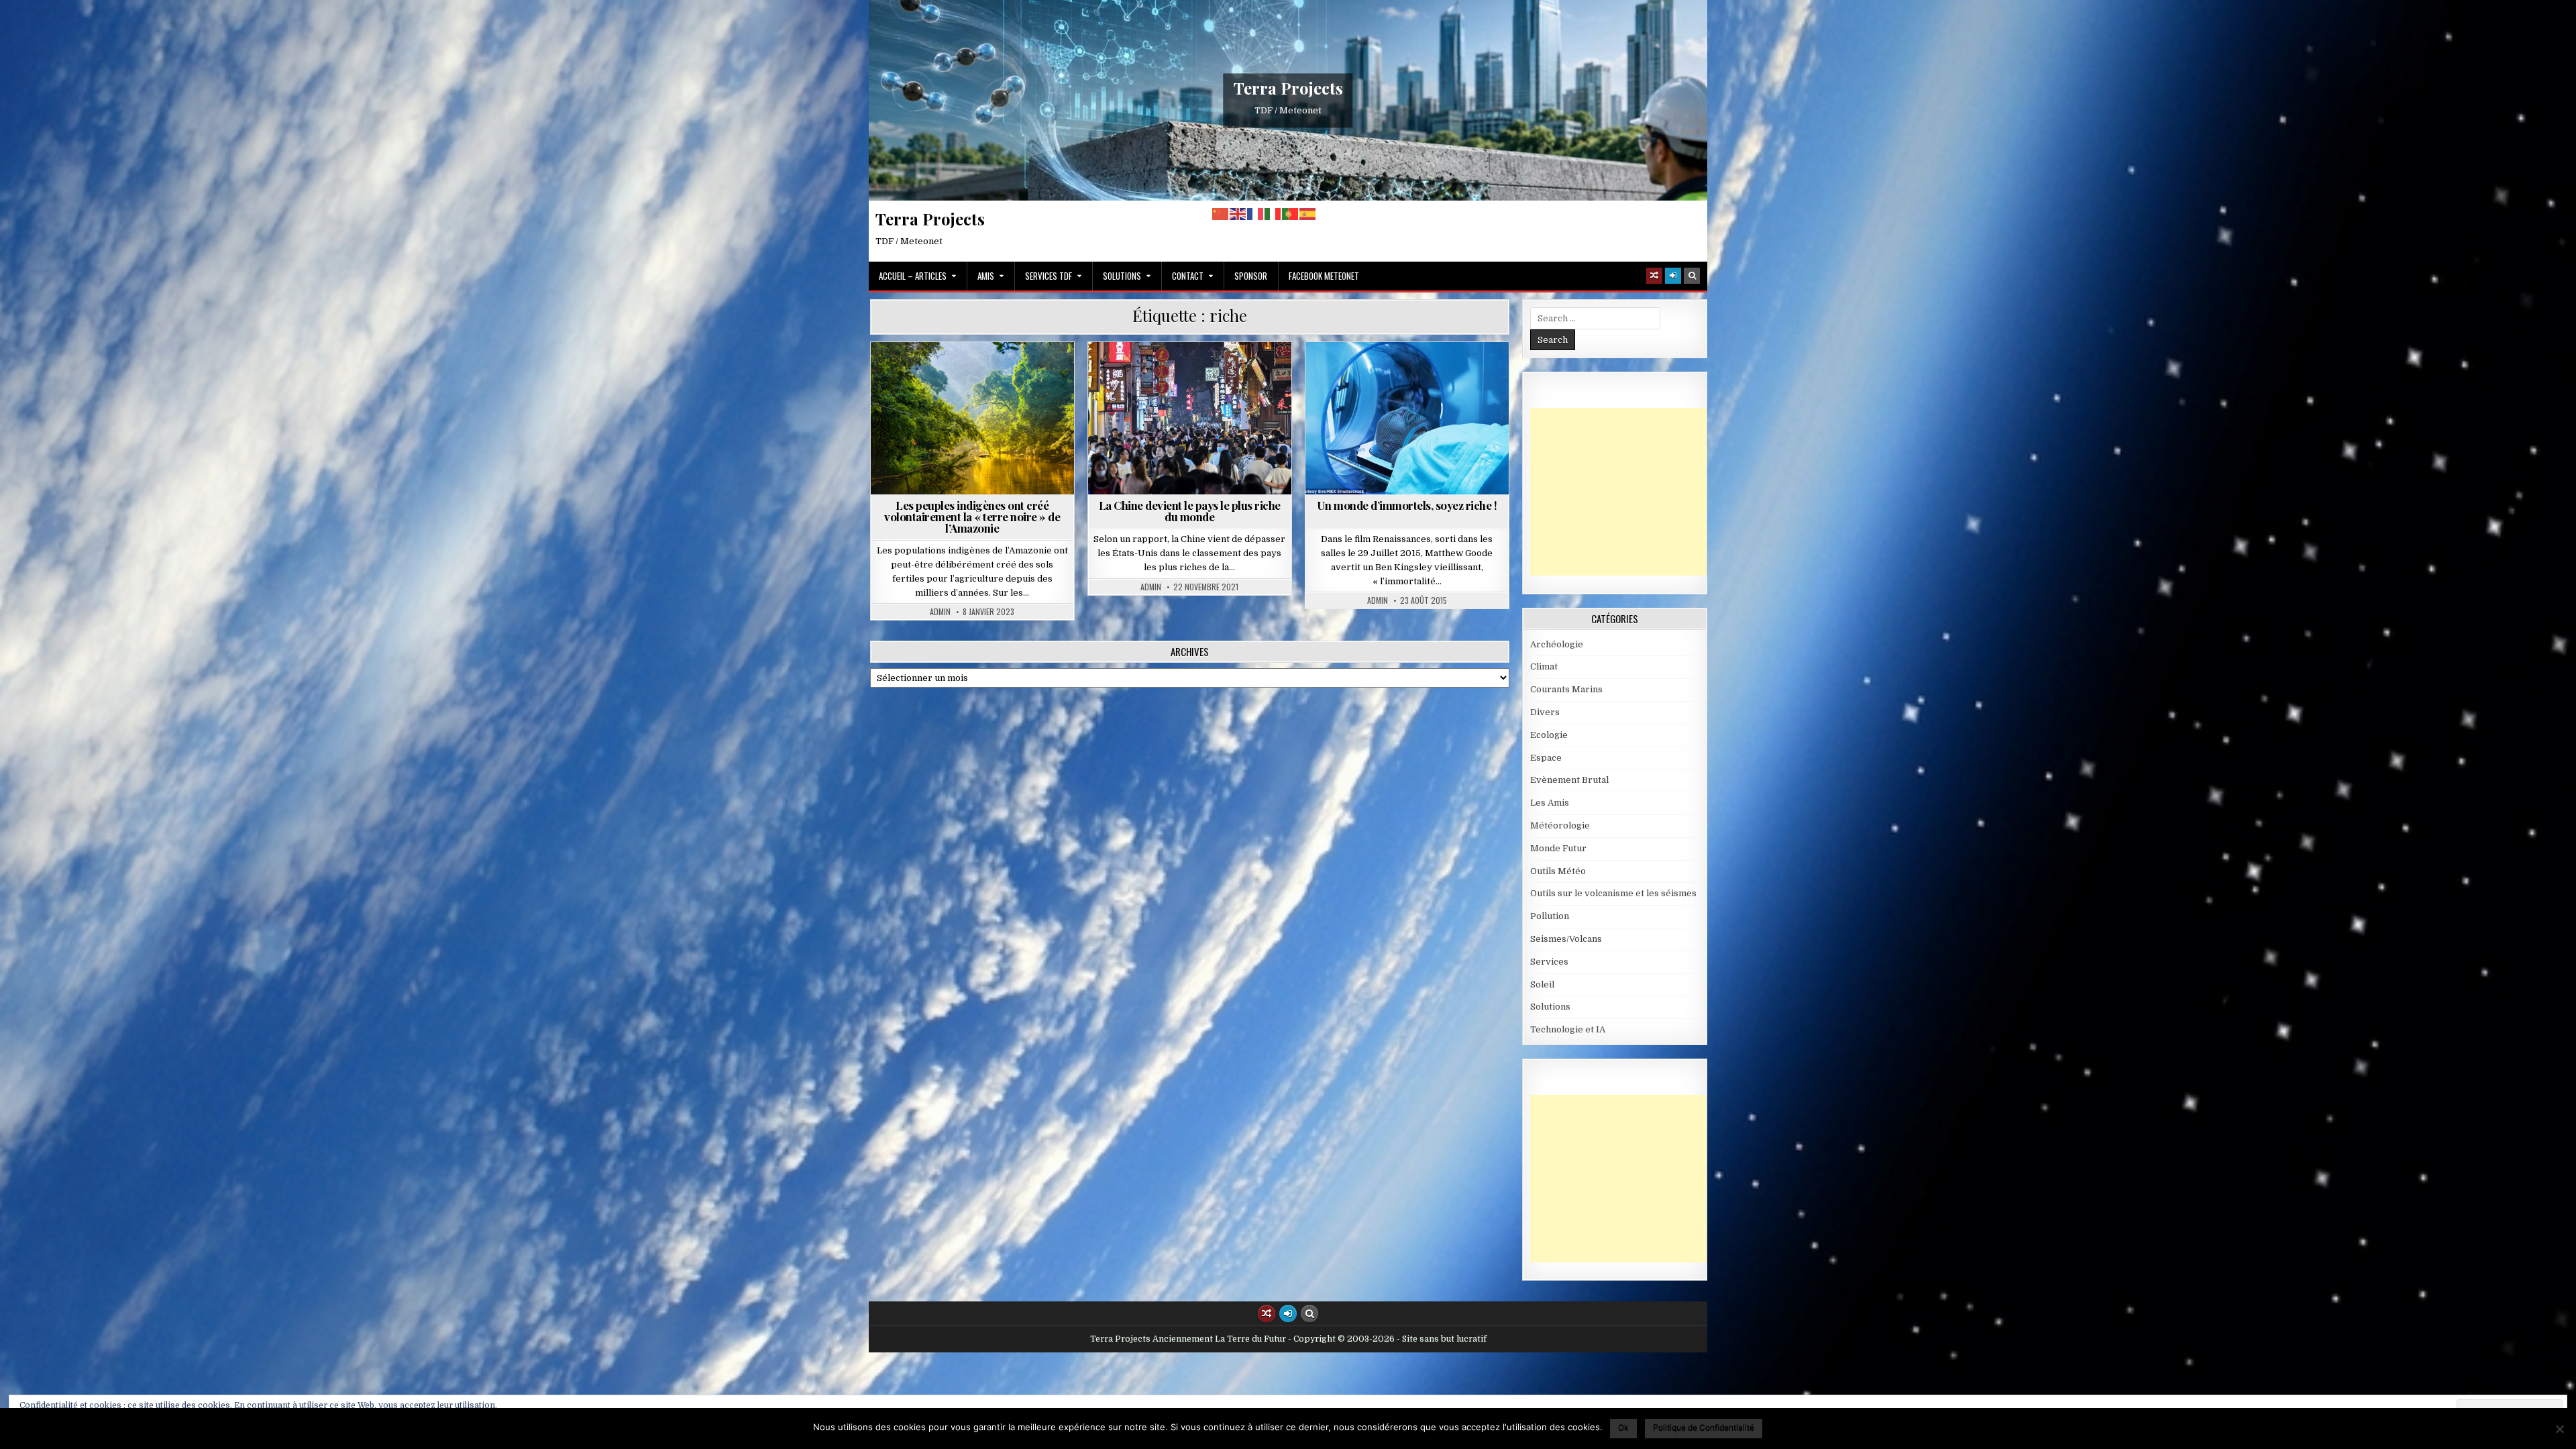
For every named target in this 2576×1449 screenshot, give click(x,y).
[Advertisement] (1631, 492)
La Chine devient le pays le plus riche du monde (1190, 511)
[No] (2559, 1429)
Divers (1545, 712)
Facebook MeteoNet (1324, 276)
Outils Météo (1558, 871)
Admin (940, 612)
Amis (986, 276)
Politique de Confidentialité (1704, 1427)
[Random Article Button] (1654, 276)
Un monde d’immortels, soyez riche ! (1407, 505)
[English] (1238, 214)
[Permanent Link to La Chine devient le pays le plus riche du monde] (1190, 418)
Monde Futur (1195, 375)
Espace (1546, 758)
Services (1549, 962)
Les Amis (1550, 803)
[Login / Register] (1673, 276)
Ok (1623, 1427)
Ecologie (1549, 735)
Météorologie (1560, 825)
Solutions (1122, 276)
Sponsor (1251, 276)
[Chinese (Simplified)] (1221, 214)
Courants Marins (1566, 689)
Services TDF (1049, 276)
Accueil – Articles (913, 276)
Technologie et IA (1449, 375)
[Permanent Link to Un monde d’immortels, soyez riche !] (1407, 418)
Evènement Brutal (1569, 780)
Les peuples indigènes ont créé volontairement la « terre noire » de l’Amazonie (972, 517)
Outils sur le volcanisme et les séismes (1613, 893)
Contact (1188, 276)
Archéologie (1557, 644)
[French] (1256, 214)
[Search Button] (1692, 276)
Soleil (1542, 984)
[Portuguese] (1291, 214)
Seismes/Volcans (1566, 939)
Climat (1544, 666)
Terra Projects (1288, 88)
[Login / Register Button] (1288, 1313)
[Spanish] (1308, 214)
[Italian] (1273, 214)
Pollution (1550, 916)
